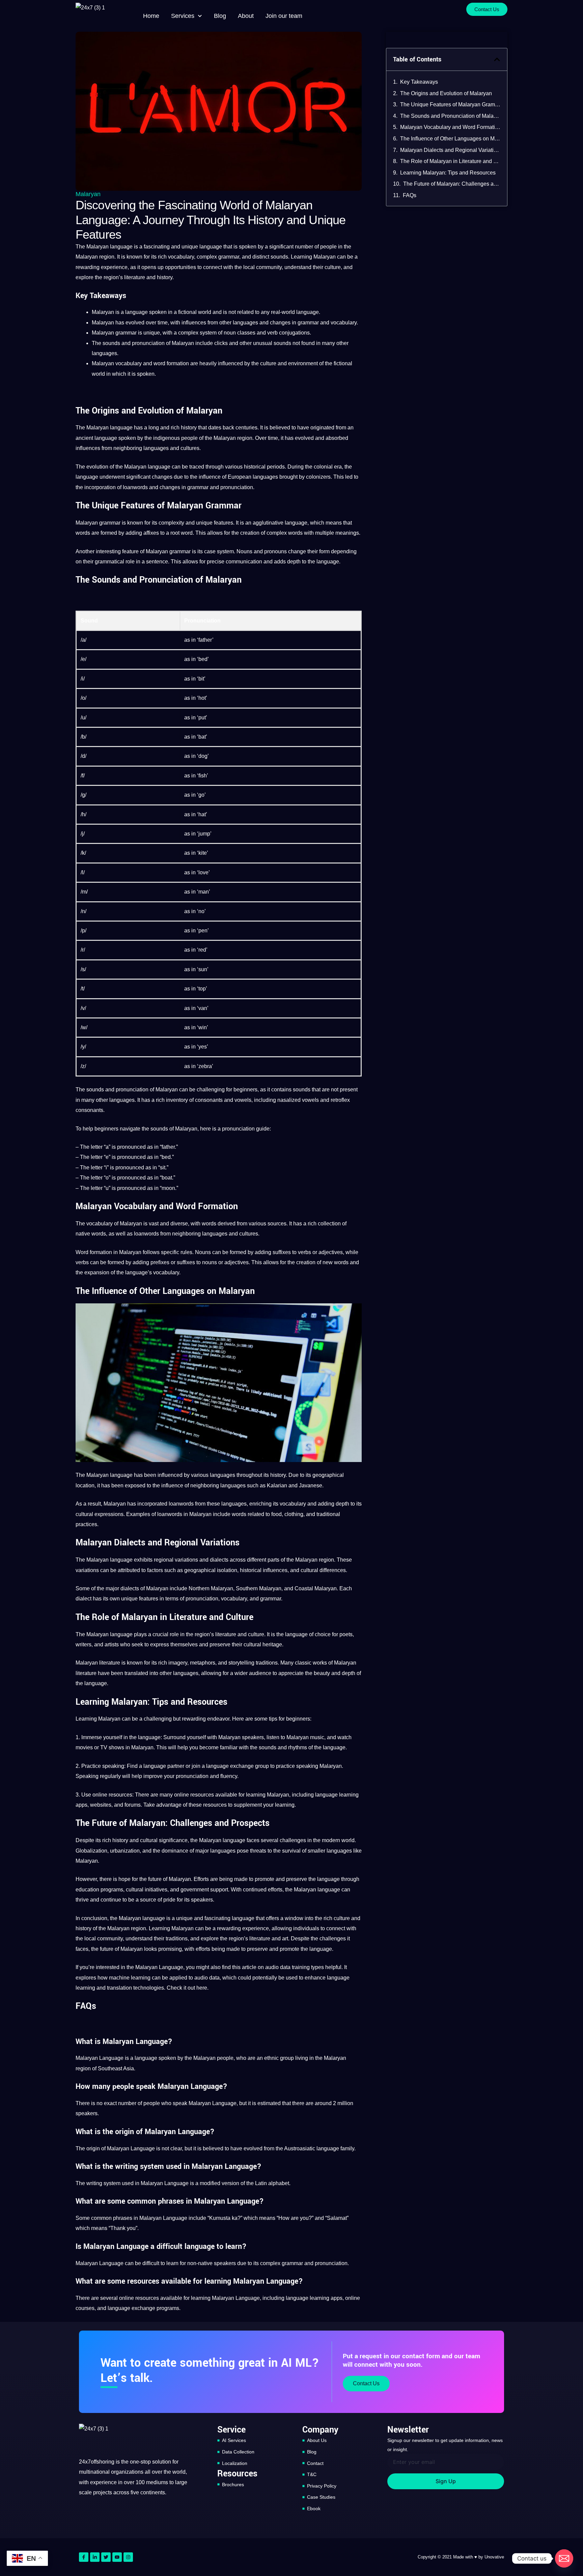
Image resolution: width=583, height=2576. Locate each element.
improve (153, 1776)
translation (119, 1988)
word (159, 363)
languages (245, 323)
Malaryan (88, 194)
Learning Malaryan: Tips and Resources (448, 173)
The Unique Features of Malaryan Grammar (450, 104)
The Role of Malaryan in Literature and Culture (450, 161)
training (301, 1967)
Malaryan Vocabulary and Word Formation (450, 127)
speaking (113, 1766)
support (219, 1890)
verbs (304, 1252)
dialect (84, 1599)
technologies (149, 1988)
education (87, 1890)
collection (329, 1224)
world (205, 312)
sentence (157, 562)
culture (333, 267)
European (240, 477)
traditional (328, 1514)
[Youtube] (117, 2557)
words (83, 533)
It (118, 257)
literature (135, 277)
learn (172, 2263)
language (121, 247)
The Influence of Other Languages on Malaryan (450, 139)
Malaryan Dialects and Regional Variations (450, 150)
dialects (219, 1560)
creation (250, 533)
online (100, 1795)
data (285, 1967)
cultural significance (164, 1840)
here (202, 1988)
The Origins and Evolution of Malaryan (446, 93)
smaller (316, 1851)
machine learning (130, 1978)
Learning (301, 257)
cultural (84, 1514)
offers (272, 1918)
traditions (267, 1663)
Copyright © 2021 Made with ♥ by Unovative (461, 2557)
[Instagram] (128, 2557)
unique (190, 247)
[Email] (564, 2558)
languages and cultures (230, 1234)
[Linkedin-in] (95, 2557)
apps (81, 1805)
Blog (220, 16)
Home (151, 16)
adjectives (331, 1252)
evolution (97, 467)
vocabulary (181, 257)
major (112, 1588)
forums (133, 1805)
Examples (138, 1514)
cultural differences (323, 1570)
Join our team (284, 16)
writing (94, 2183)
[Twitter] (106, 2557)
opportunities (181, 267)
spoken (248, 247)
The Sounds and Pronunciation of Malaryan (450, 116)
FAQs (410, 195)
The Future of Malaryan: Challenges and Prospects (452, 184)
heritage (272, 1644)
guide (263, 1129)
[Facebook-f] (84, 2557)
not (232, 312)
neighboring (128, 448)
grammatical (109, 562)
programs (112, 1890)
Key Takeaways (419, 82)
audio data (207, 1978)
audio (272, 1967)
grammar (229, 257)
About (246, 16)
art (285, 1938)
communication (244, 562)
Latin (261, 2183)
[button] (497, 59)
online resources (194, 1795)
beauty (322, 1673)
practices (86, 1524)
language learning (337, 1795)
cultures (190, 448)
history (165, 277)
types (317, 1967)
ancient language (96, 438)
